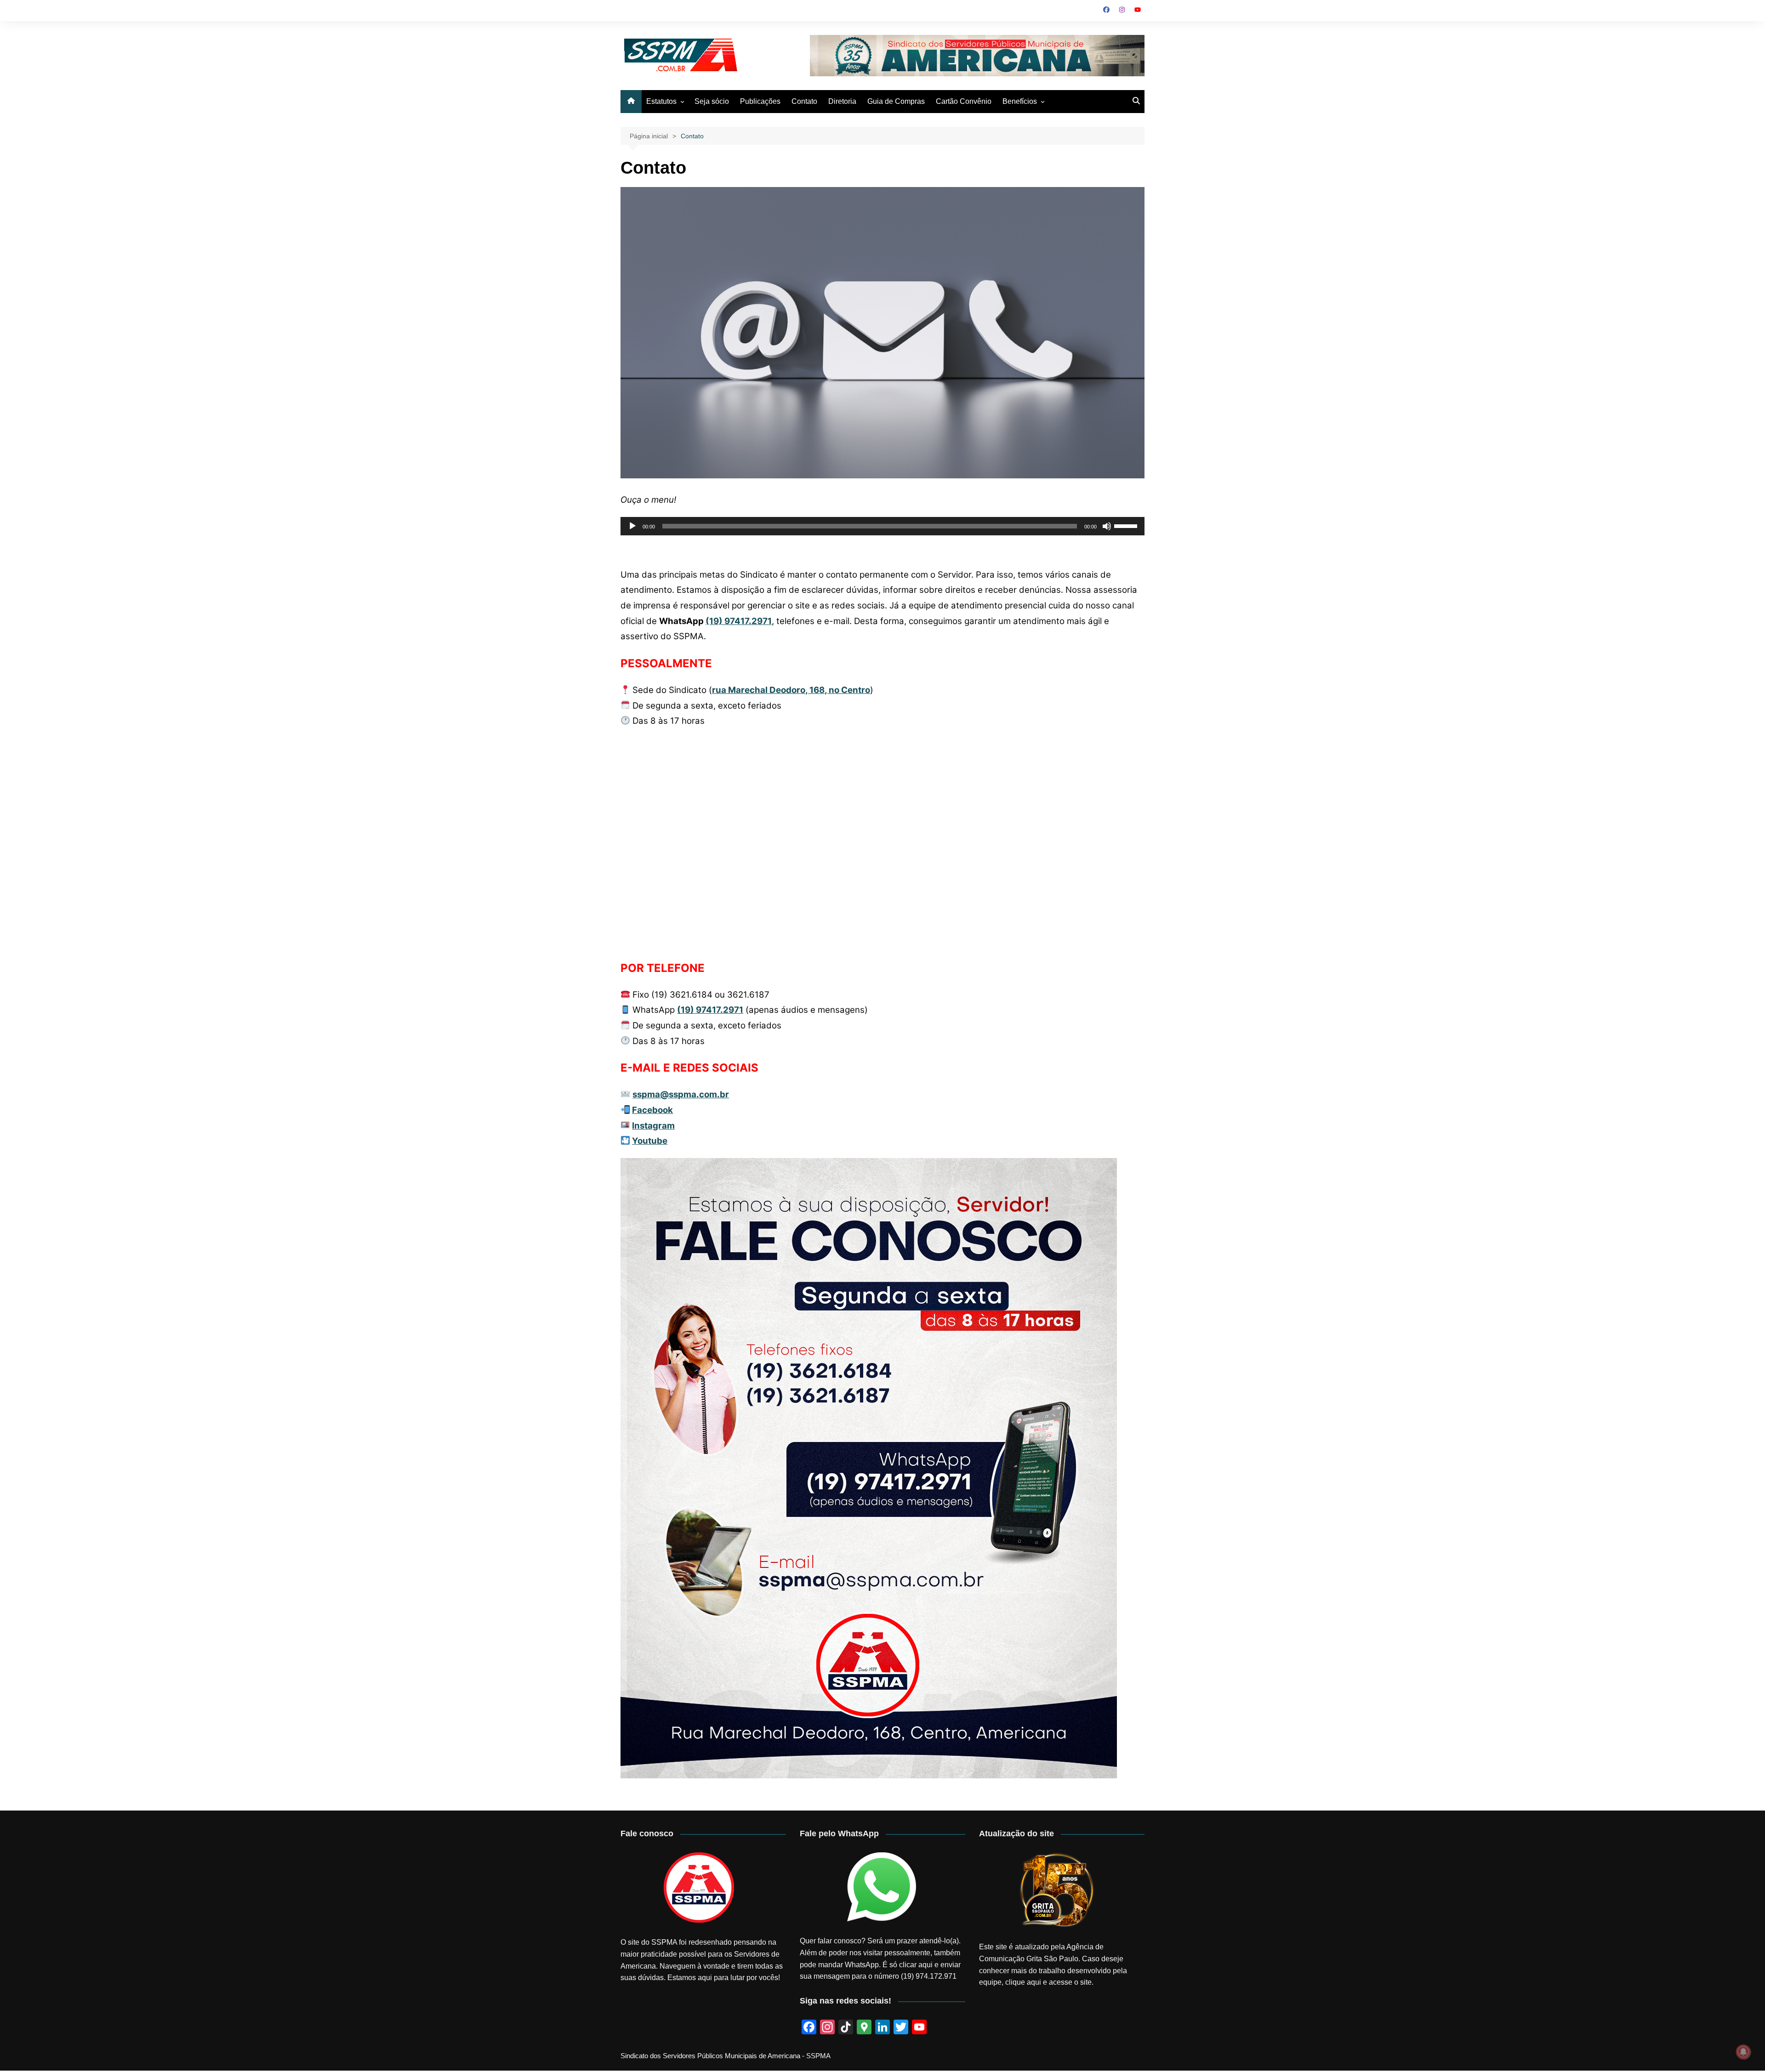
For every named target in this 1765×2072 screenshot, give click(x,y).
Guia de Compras (896, 101)
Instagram (653, 1126)
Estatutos (661, 101)
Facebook (652, 1110)
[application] (882, 526)
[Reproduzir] (632, 526)
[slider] (1127, 525)
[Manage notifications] (1743, 2052)
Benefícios (1020, 101)
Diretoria (842, 101)
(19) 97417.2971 (739, 621)
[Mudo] (1107, 526)
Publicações (760, 101)
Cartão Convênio (964, 101)
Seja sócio (712, 101)
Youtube (650, 1141)
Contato (804, 101)
